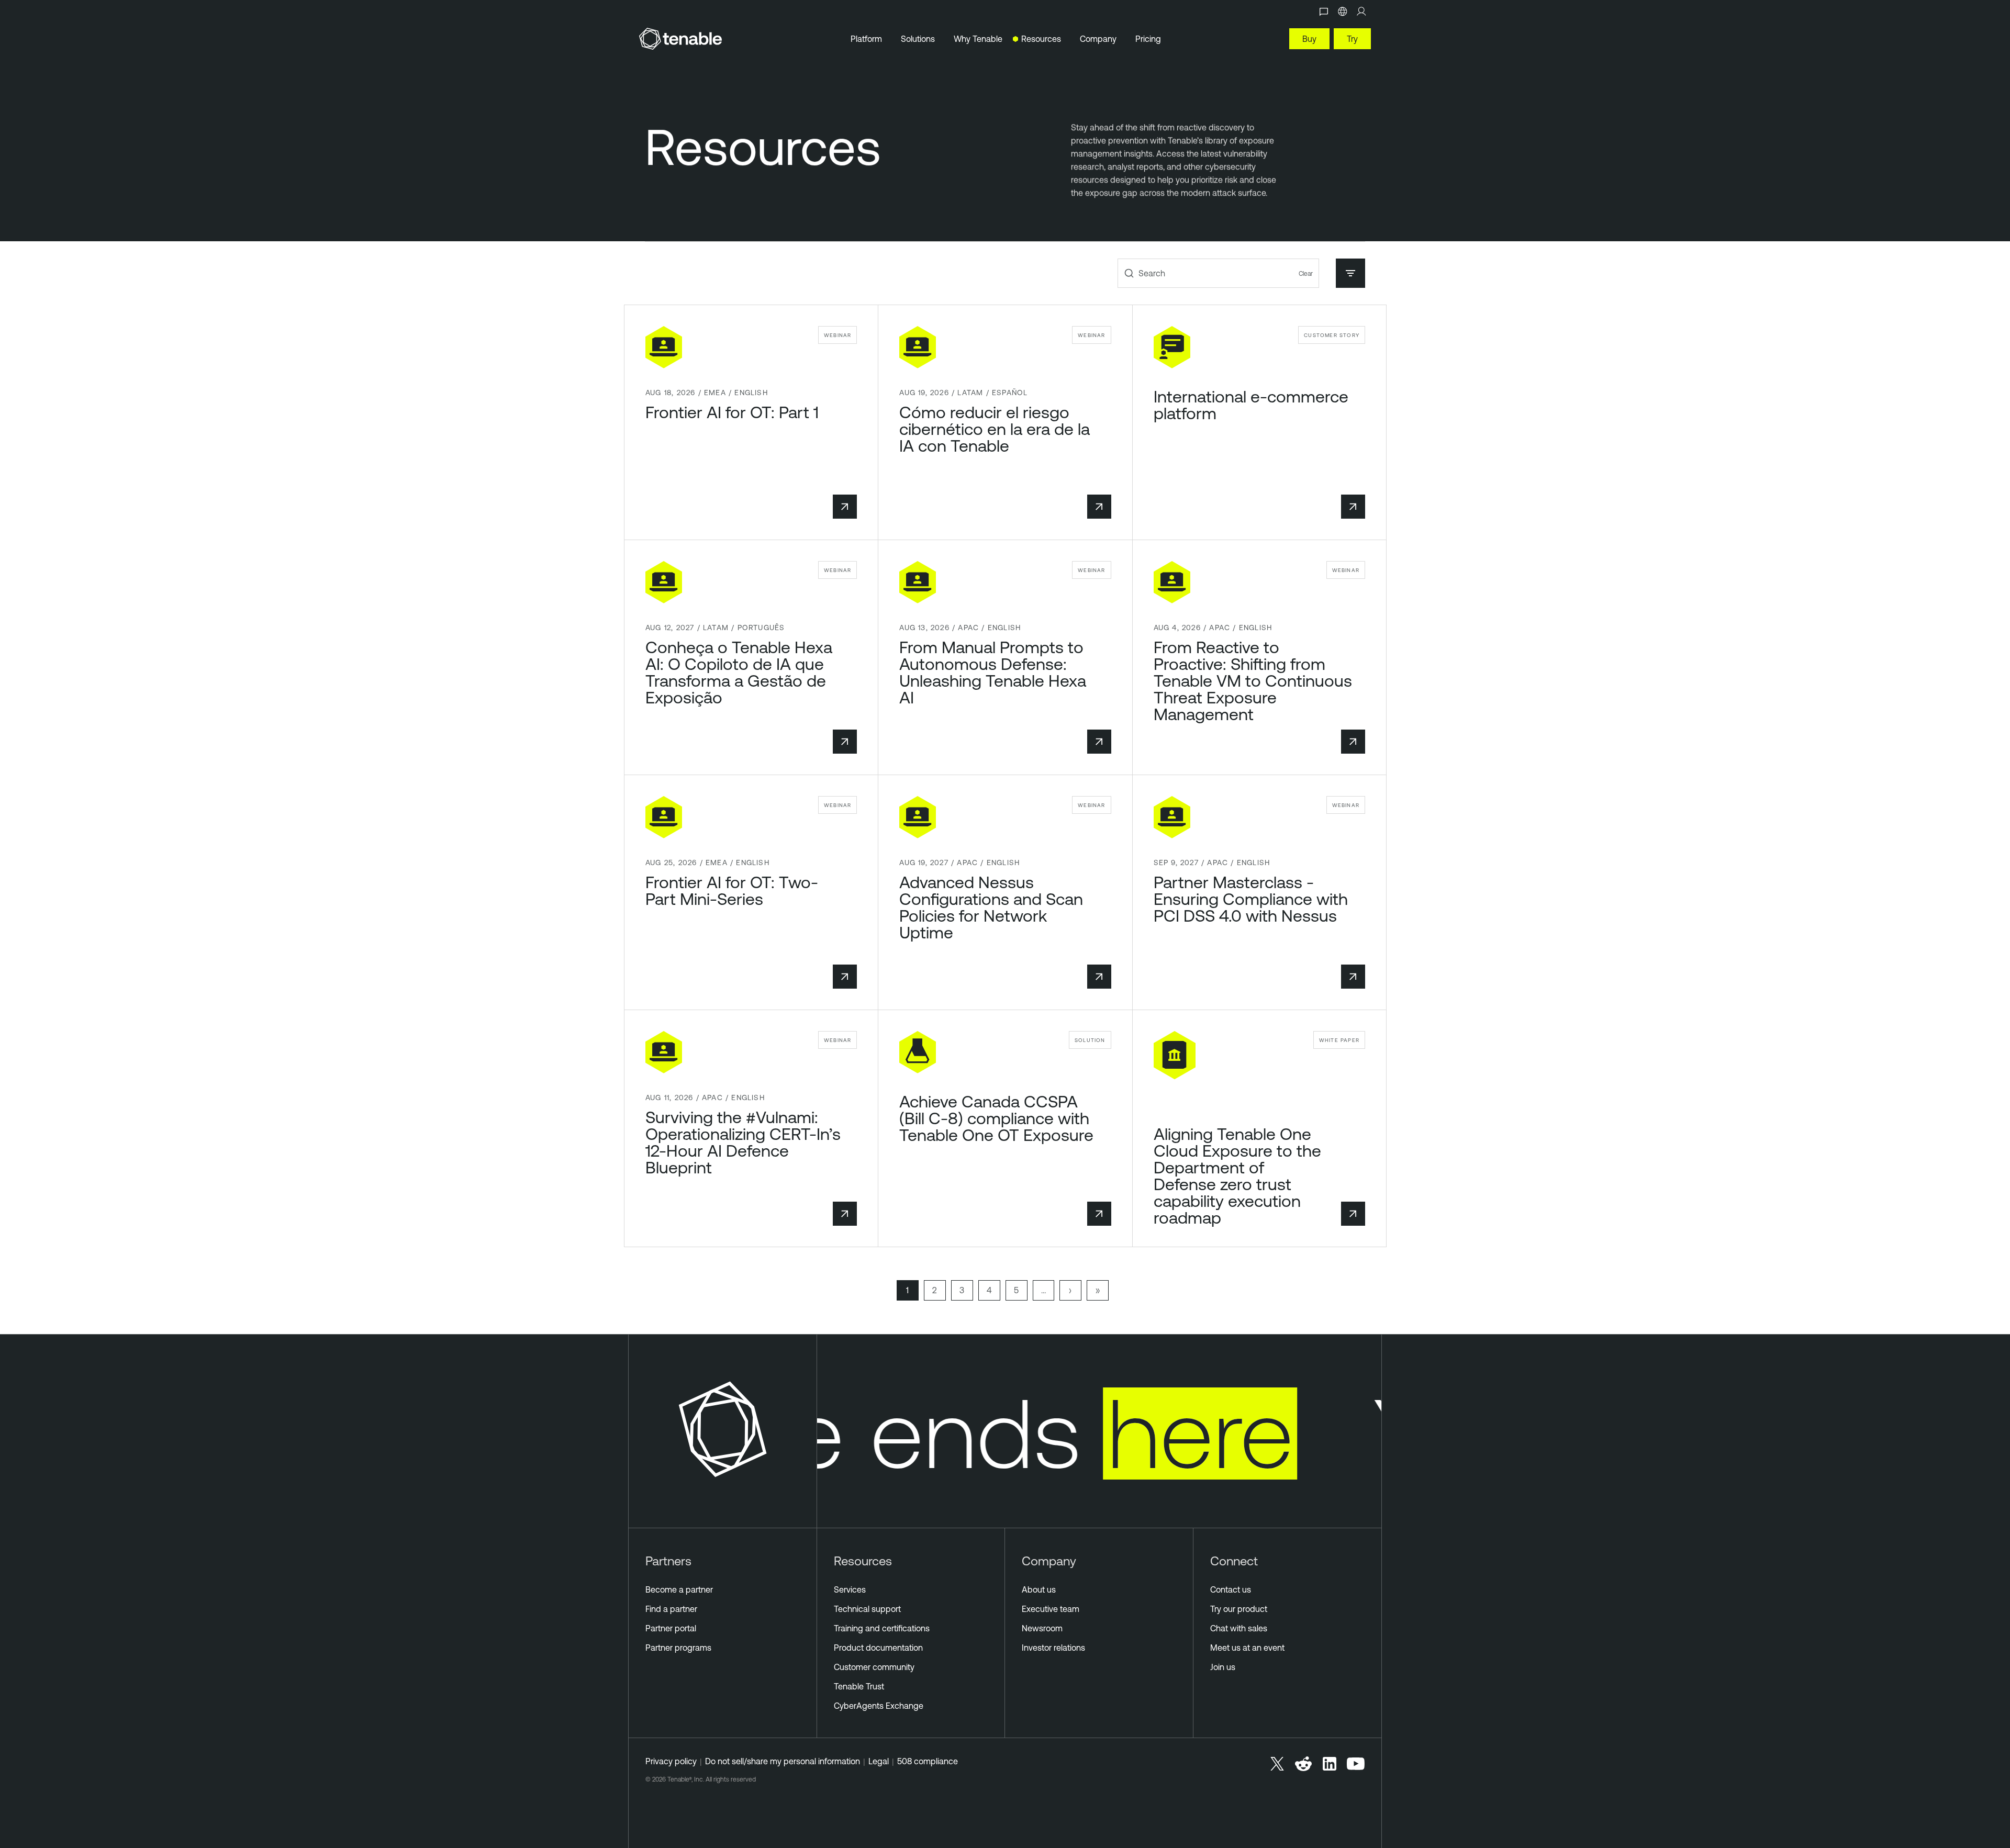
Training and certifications (882, 1628)
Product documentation (878, 1648)
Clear (1306, 273)
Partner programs (678, 1648)
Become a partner (679, 1589)
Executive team (1051, 1609)
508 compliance (928, 1761)
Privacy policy (671, 1761)
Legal (879, 1761)
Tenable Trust (859, 1686)
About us (1039, 1589)
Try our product (1239, 1609)
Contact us (1231, 1589)
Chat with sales (1239, 1628)
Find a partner (671, 1609)
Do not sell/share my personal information (783, 1761)
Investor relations (1053, 1648)
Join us (1223, 1667)
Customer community (874, 1667)
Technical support (867, 1609)
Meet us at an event (1247, 1648)
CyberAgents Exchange (879, 1706)
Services (850, 1589)
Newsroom (1042, 1628)
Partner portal (671, 1628)
